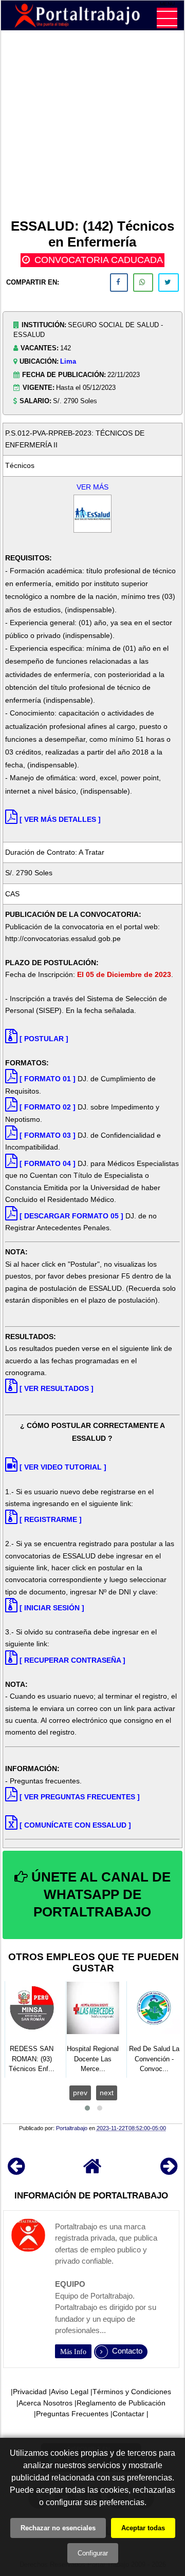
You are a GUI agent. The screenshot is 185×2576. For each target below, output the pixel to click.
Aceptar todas (143, 2528)
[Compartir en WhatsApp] (143, 283)
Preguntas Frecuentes (72, 2414)
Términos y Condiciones (132, 2392)
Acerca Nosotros (45, 2403)
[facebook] (119, 283)
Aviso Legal (70, 2392)
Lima (68, 361)
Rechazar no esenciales (58, 2528)
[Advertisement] (92, 126)
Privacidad (30, 2392)
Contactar (128, 2414)
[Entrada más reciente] (16, 2171)
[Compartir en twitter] (169, 283)
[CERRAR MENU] (167, 18)
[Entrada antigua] (169, 2171)
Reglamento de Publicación (121, 2403)
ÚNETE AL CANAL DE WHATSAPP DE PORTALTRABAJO (99, 1894)
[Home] (92, 2171)
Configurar (93, 2553)
